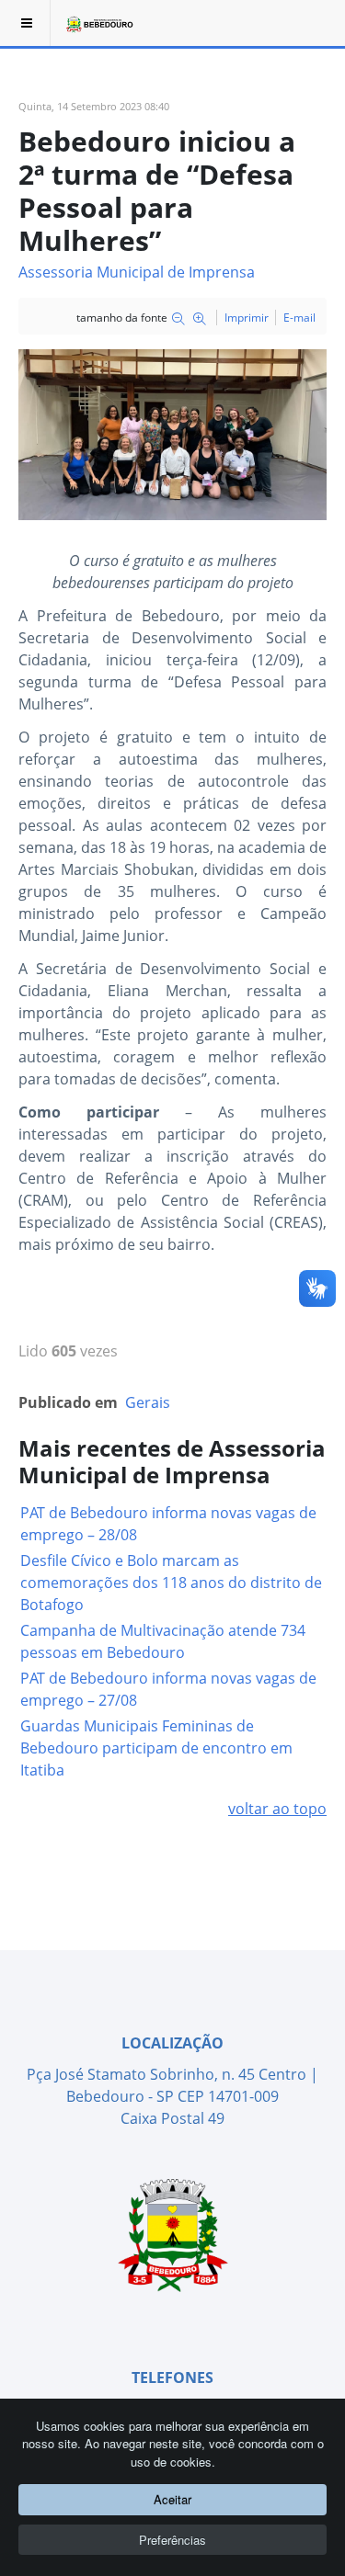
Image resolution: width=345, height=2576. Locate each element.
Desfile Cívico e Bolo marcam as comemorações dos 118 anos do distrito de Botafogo (171, 1583)
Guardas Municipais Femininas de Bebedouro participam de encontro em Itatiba (156, 1748)
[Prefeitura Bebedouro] (98, 23)
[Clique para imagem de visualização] (172, 433)
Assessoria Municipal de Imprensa (137, 272)
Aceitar (172, 2499)
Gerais (148, 1402)
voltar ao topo (277, 1809)
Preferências (172, 2540)
